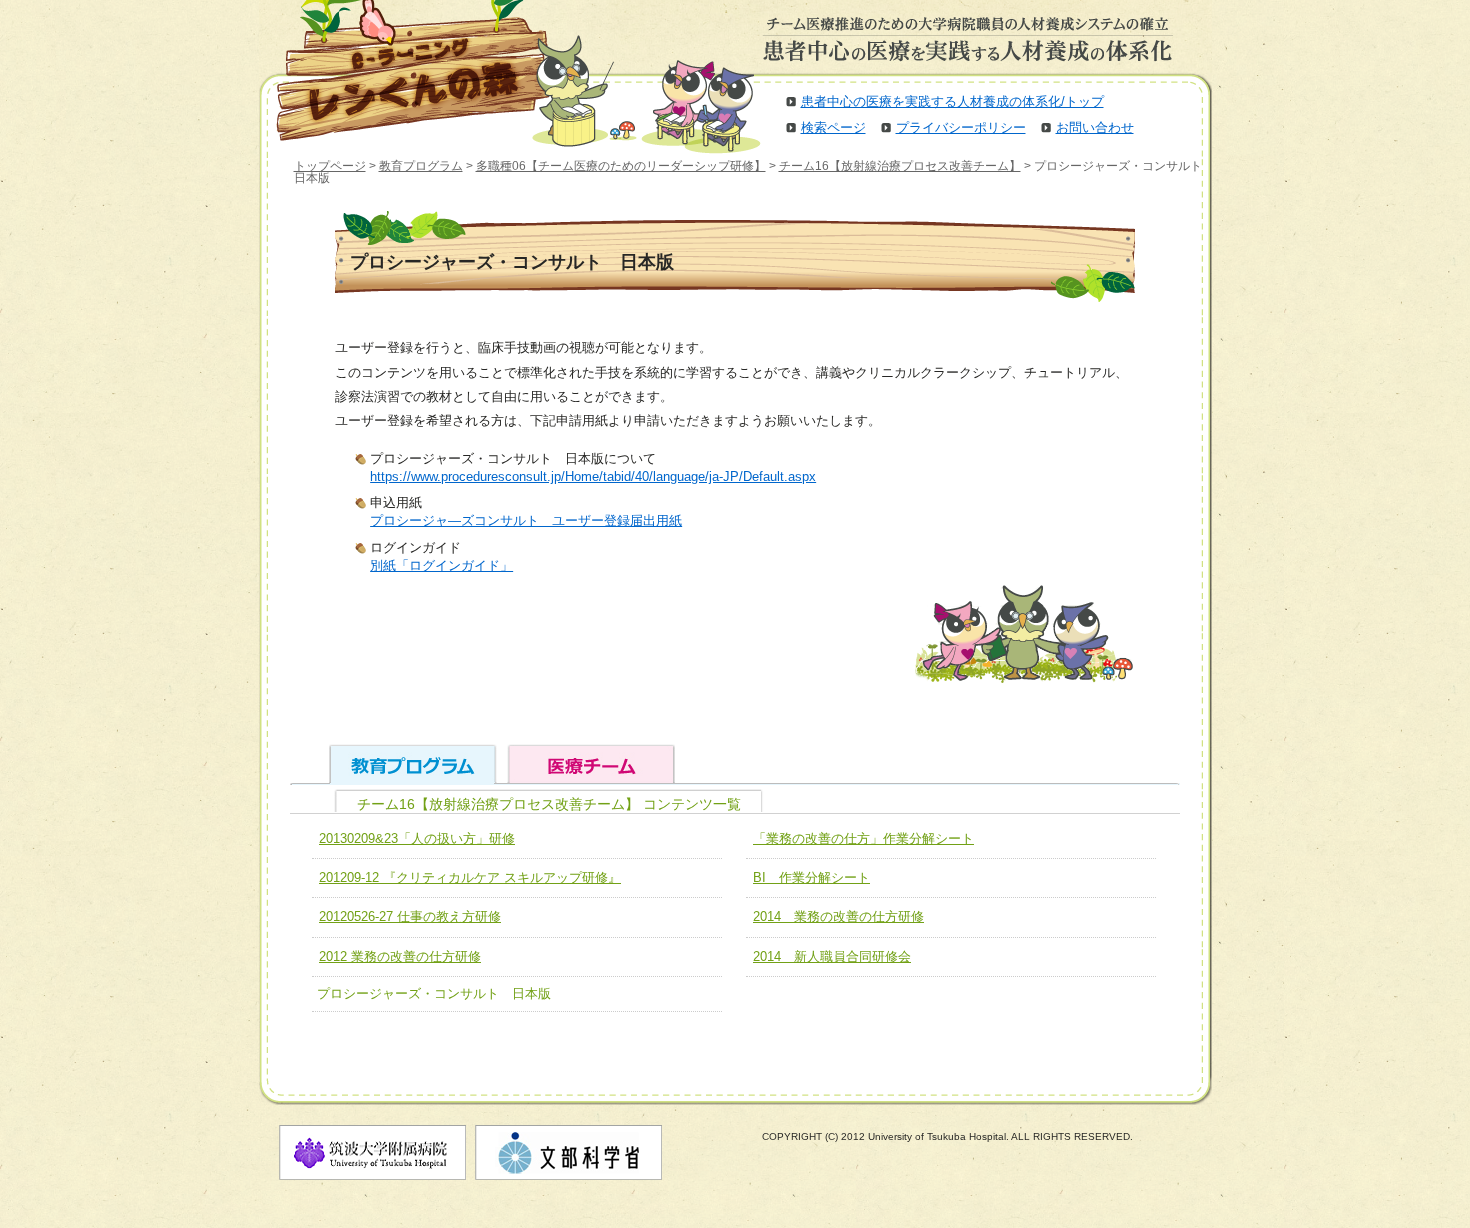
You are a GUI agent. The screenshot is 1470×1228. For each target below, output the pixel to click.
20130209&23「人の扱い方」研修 (417, 838)
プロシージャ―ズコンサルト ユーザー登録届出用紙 (526, 520)
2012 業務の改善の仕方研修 (400, 956)
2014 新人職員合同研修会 (832, 956)
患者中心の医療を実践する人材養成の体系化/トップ (952, 101)
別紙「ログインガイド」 (441, 565)
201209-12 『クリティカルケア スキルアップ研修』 (470, 877)
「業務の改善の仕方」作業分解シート (863, 838)
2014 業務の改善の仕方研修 (838, 916)
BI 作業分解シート (811, 877)
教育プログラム (421, 166)
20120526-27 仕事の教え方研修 (410, 916)
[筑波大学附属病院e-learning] (399, 70)
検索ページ (833, 127)
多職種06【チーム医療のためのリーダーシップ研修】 (621, 166)
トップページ (330, 166)
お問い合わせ (1095, 127)
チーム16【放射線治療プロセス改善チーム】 (900, 166)
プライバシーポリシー (961, 127)
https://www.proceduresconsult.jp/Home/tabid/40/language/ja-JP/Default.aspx (593, 476)
